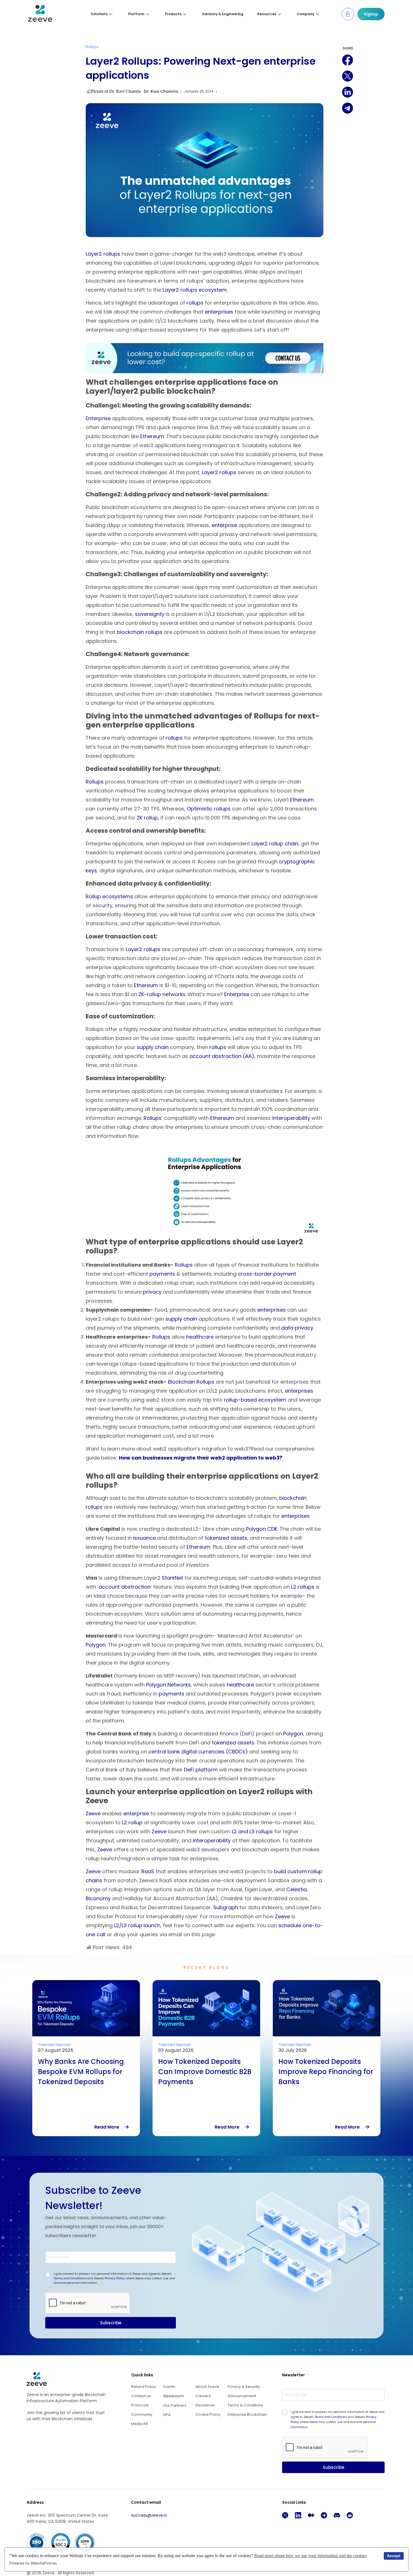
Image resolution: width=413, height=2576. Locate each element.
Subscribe (111, 2323)
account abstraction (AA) (222, 1056)
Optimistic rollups (209, 809)
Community (142, 2414)
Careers (203, 2396)
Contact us (141, 2396)
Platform (136, 14)
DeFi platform (201, 1770)
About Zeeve (207, 2387)
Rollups (92, 47)
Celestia (297, 1889)
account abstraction (125, 1587)
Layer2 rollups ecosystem (195, 290)
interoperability (291, 1118)
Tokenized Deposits (54, 2045)
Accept (394, 2556)
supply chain (153, 1047)
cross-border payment (267, 1274)
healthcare (200, 1337)
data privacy (297, 1328)
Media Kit (139, 2424)
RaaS (148, 1871)
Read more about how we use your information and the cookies (310, 2556)
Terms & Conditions (245, 2405)
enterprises (219, 312)
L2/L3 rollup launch (137, 1925)
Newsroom (174, 2396)
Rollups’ (153, 1118)
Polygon (96, 1645)
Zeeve (93, 1813)
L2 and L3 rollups (252, 1831)
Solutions (99, 14)
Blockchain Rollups (191, 1382)
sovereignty (150, 614)
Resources (267, 14)
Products (173, 14)
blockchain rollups (140, 632)
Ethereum (152, 436)
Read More (110, 2127)
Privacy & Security (244, 2387)
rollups (195, 303)
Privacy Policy (115, 2278)
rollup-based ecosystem (255, 1400)
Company (306, 14)
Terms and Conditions (70, 2278)
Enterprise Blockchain (247, 2414)
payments (162, 1274)
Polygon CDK (262, 1529)
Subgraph (226, 1907)
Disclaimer (205, 2405)
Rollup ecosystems (109, 896)
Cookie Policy (208, 2414)
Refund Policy (143, 2387)
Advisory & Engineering (223, 14)
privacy (152, 1292)
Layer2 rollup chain (275, 844)
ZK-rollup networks (162, 994)
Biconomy (98, 1898)
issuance (144, 1538)
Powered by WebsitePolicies (33, 2563)
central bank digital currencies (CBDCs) (198, 1752)
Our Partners (175, 2405)
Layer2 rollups (103, 254)
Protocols (140, 2405)
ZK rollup (147, 818)
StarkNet (173, 1578)
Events (169, 2387)
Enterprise (98, 418)
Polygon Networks (168, 1685)
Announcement (242, 2396)
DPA (167, 2415)
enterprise (224, 525)
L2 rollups (303, 1587)
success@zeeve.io (149, 2515)
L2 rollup (132, 1822)
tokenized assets (226, 1538)
